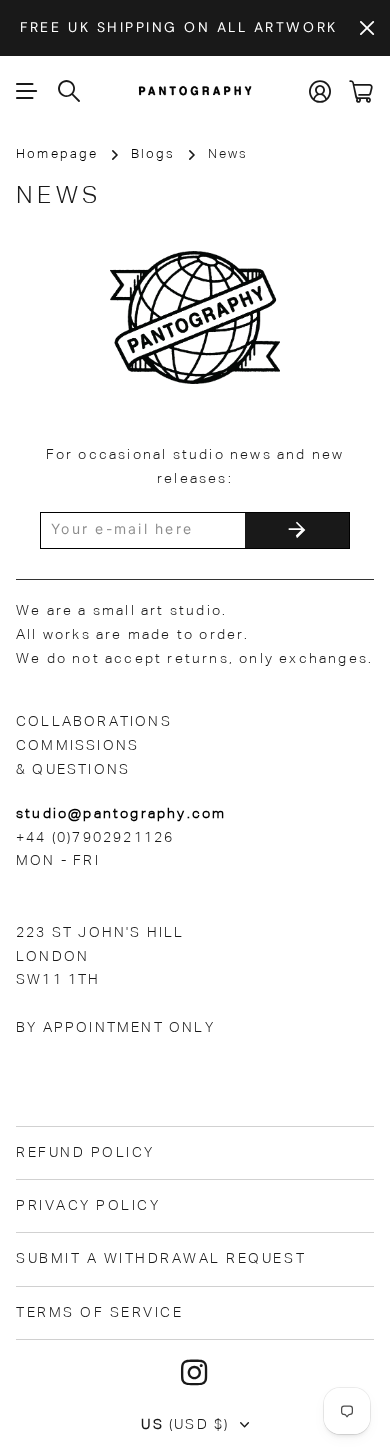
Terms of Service (99, 1313)
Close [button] (367, 28)
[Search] (70, 91)
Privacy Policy (88, 1206)
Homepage (57, 154)
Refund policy (85, 1153)
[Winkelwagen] (361, 91)
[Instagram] (195, 1373)
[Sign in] (321, 91)
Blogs (153, 154)
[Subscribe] (297, 530)
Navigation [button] (27, 91)
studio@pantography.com (121, 814)
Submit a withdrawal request (161, 1259)
